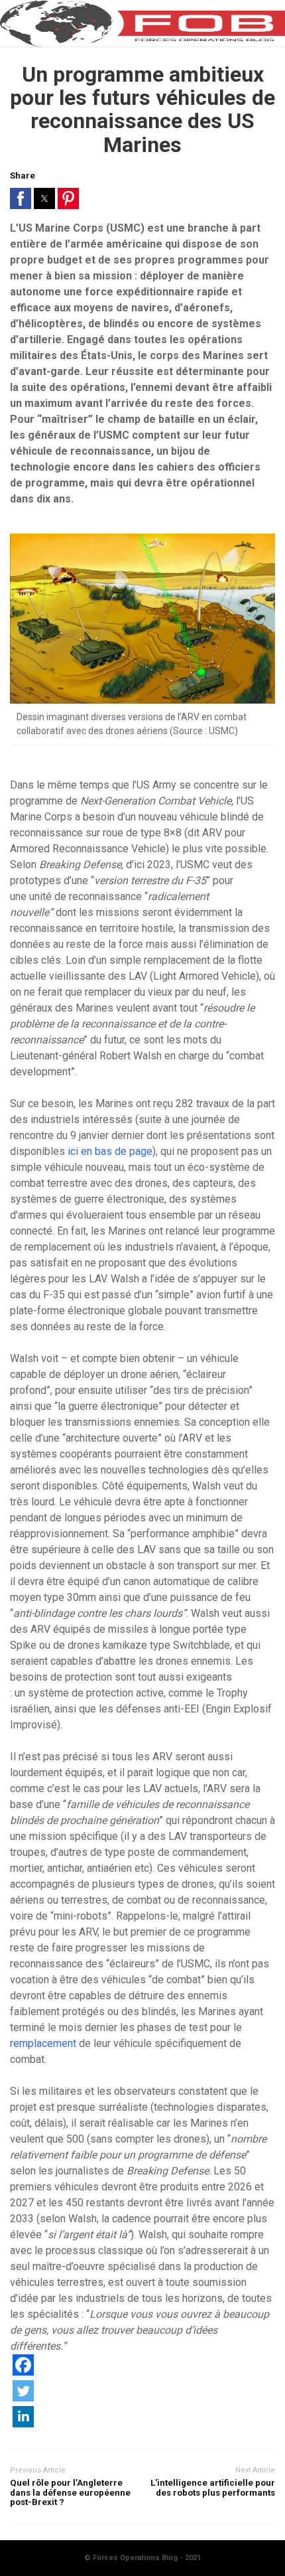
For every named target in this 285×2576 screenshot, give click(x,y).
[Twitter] (23, 2398)
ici (73, 1151)
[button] (21, 198)
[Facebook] (23, 2372)
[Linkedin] (23, 2424)
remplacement (43, 2043)
